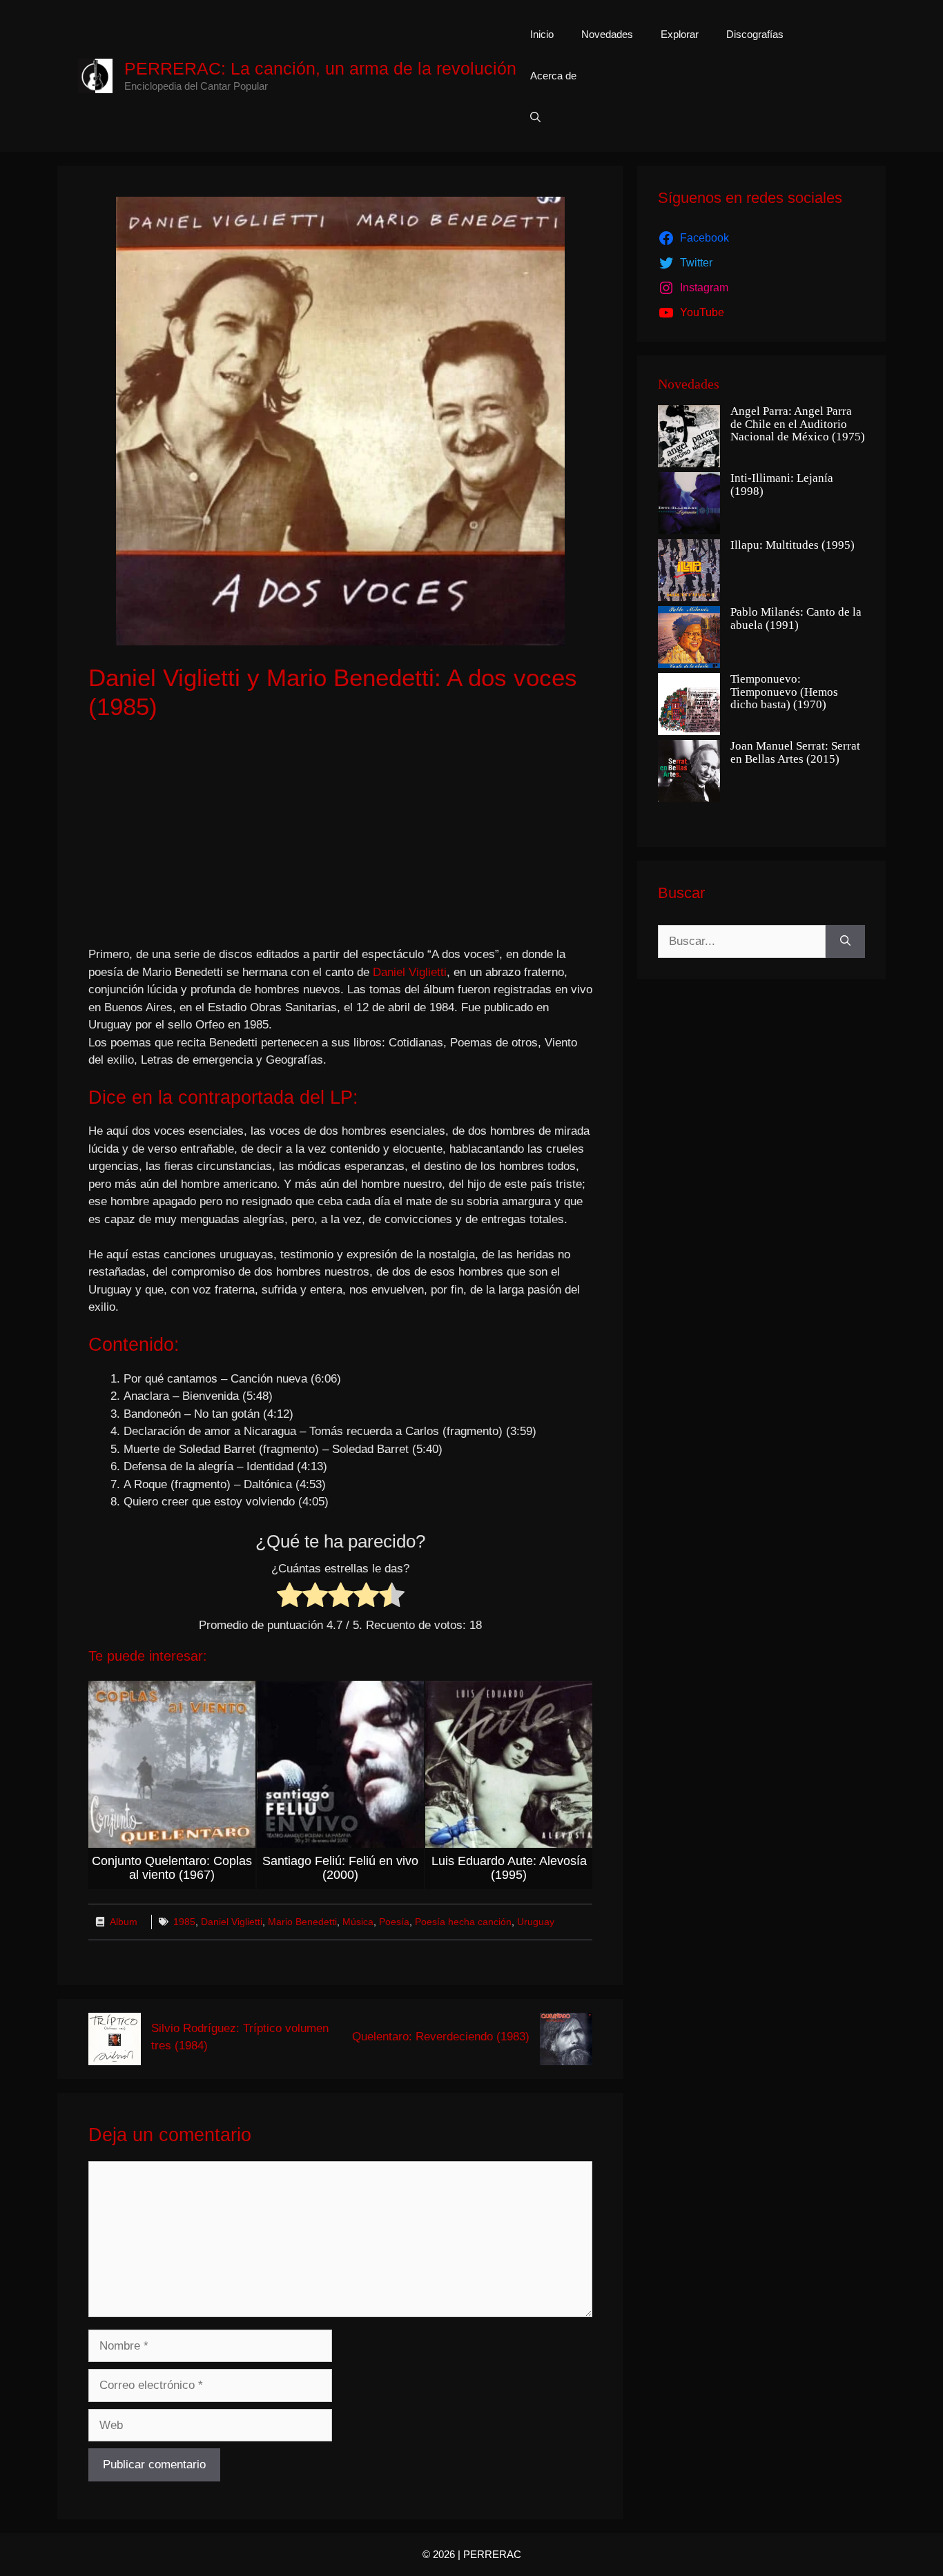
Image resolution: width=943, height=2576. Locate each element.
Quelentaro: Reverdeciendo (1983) (441, 2037)
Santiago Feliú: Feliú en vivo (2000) (340, 1868)
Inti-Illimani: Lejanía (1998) (782, 485)
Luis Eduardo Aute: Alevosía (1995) (509, 1868)
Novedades (607, 34)
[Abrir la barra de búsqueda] (535, 117)
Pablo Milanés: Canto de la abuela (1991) (796, 619)
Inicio (542, 34)
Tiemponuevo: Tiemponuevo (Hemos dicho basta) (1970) (784, 692)
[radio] (290, 1598)
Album (124, 1922)
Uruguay (536, 1922)
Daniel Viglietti (410, 972)
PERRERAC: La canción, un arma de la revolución (320, 68)
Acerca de (553, 76)
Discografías (755, 34)
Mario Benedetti (302, 1922)
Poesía (394, 1922)
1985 (184, 1922)
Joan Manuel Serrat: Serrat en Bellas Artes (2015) (795, 753)
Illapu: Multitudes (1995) (793, 545)
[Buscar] (845, 941)
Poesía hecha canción (463, 1922)
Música (358, 1922)
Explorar (680, 34)
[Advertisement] (340, 835)
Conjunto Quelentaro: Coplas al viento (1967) (172, 1868)
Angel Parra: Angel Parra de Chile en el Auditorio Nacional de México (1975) (798, 424)
